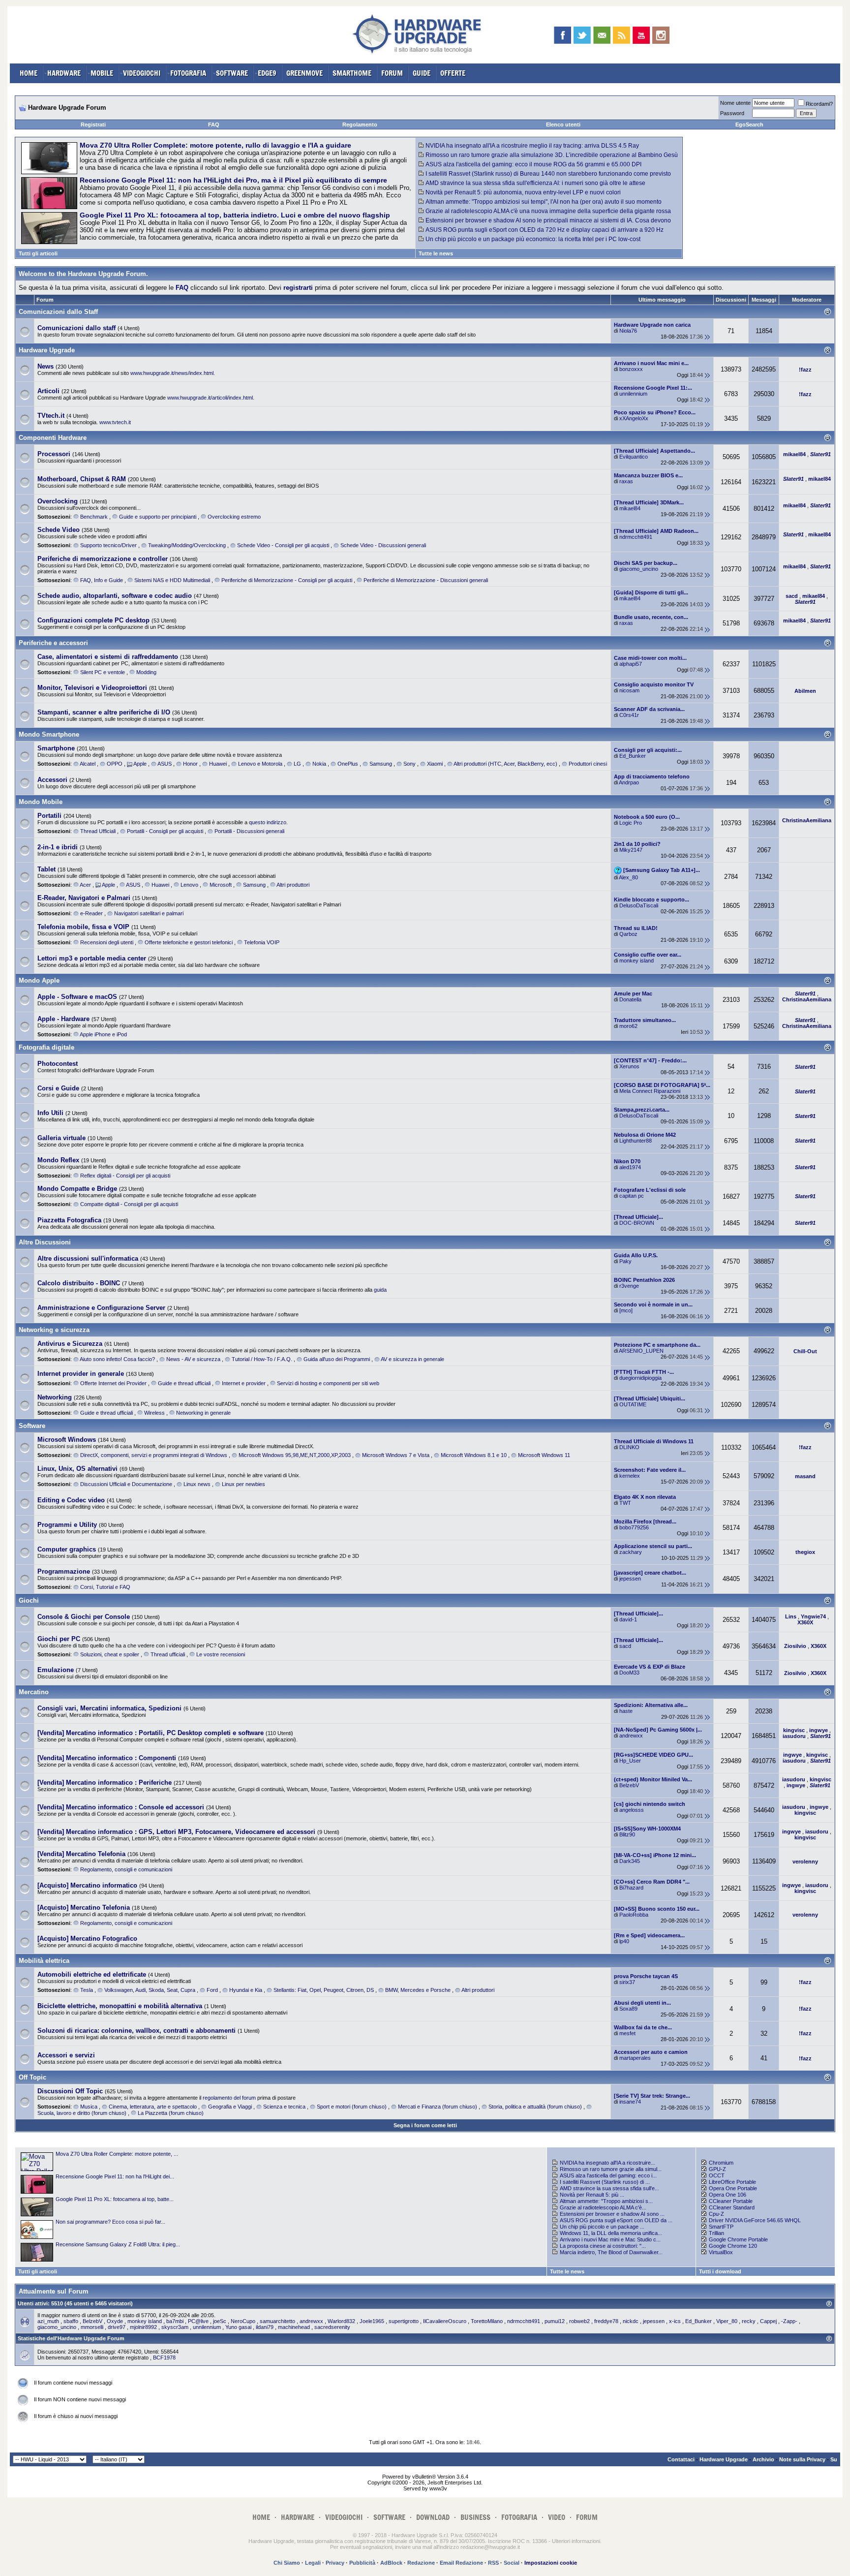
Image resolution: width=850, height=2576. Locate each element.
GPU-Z (717, 2169)
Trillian (716, 2233)
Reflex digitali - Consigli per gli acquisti (125, 1176)
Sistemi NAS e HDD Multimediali (172, 580)
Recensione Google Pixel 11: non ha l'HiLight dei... (115, 2176)
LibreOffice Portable (732, 2182)
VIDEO (557, 2517)
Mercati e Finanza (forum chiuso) (438, 2107)
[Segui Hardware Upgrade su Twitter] (582, 35)
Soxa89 (628, 2009)
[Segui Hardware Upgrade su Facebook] (562, 35)
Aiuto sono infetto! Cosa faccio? (117, 1359)
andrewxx (631, 1736)
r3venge (629, 1286)
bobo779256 (634, 1527)
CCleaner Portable (731, 2201)
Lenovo (189, 885)
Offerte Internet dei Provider (113, 1383)
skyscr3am (175, 2327)
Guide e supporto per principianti (158, 517)
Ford (212, 1990)
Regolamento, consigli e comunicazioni (126, 1869)
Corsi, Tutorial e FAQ (105, 1587)
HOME (29, 73)
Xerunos (629, 1066)
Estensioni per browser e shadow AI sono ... (612, 2214)
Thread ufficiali (168, 1654)
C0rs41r (629, 715)
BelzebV (629, 1785)
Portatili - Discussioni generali (249, 831)
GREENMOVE (304, 73)
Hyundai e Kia (246, 1990)
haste (626, 1711)
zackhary (631, 1552)
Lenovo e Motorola (260, 764)
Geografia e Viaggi (230, 2107)
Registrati (93, 124)
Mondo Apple (39, 980)
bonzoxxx (631, 369)
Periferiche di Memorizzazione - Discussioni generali (426, 580)
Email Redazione (461, 2563)
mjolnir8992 (143, 2327)
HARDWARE (64, 73)
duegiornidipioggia (640, 1378)
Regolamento (360, 124)
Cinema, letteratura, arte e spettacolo (153, 2107)
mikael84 (630, 508)
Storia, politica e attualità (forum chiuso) (535, 2107)
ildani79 (265, 2327)
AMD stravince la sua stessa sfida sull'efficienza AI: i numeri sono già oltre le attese (535, 183)
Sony (410, 764)
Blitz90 (627, 1834)
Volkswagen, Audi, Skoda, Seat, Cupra (150, 1990)
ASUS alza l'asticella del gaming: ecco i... (608, 2175)
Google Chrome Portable (738, 2239)
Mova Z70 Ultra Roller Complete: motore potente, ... (117, 2154)
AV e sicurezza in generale (412, 1359)
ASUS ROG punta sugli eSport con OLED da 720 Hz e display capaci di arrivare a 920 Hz (545, 230)
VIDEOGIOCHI (142, 73)
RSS (493, 2563)
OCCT (717, 2175)
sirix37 (627, 1982)
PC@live (198, 2321)
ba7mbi (175, 2321)
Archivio (763, 2459)
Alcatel (88, 764)
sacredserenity (332, 2327)
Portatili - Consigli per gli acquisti (165, 831)
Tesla (87, 1990)
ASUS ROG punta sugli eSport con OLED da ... (616, 2220)
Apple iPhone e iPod (103, 1034)
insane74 (630, 2102)
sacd (625, 1646)
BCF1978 (164, 2358)
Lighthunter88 (636, 1141)
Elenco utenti (563, 124)
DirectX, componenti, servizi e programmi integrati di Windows (154, 1455)
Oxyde (115, 2321)
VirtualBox (721, 2252)
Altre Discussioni (45, 1242)
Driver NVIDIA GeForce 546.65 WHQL (755, 2220)
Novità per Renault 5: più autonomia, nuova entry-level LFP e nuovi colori (523, 192)
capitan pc (632, 1196)
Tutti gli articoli (38, 253)
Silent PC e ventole (103, 672)
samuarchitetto (277, 2321)
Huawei (218, 764)
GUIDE (422, 73)
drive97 (117, 2327)
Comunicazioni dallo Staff (58, 312)
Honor (190, 764)
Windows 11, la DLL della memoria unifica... (611, 2233)
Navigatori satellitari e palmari (149, 913)
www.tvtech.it (115, 422)
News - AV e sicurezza (193, 1359)
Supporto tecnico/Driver (108, 545)
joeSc (220, 2321)
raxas (626, 481)
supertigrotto (404, 2321)
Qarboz (628, 934)
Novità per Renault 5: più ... (592, 2195)
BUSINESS (475, 2517)
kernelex (630, 1476)
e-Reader (91, 913)
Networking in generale (203, 1413)
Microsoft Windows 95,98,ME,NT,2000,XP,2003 (295, 1455)
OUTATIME (633, 1404)
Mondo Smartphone (49, 734)
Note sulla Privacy (802, 2459)
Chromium (721, 2163)
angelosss (632, 1810)
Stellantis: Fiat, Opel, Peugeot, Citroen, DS (324, 1990)
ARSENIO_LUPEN (641, 1351)
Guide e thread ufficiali (184, 1383)
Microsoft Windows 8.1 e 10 (474, 1455)
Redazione (421, 2563)
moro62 (628, 1026)
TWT (625, 1503)
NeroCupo (243, 2321)
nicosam (629, 690)
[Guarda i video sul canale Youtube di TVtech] (641, 35)
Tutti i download (720, 2271)
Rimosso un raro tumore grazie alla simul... (611, 2169)
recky (749, 2321)
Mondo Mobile (41, 802)
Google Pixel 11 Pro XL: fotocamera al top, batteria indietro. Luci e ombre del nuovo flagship (235, 215)
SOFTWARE (232, 73)
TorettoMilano (487, 2321)
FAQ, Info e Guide (102, 580)
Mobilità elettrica (44, 1961)
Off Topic (32, 2077)
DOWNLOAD (433, 2517)
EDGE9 (267, 73)
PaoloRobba (634, 1915)
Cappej (768, 2321)
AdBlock (391, 2563)
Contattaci (681, 2459)
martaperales (635, 2058)
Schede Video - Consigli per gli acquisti (283, 545)
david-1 (628, 1619)
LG (297, 764)
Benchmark (94, 517)
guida (380, 1290)
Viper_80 (727, 2321)
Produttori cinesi (588, 764)
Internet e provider (244, 1383)
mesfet (627, 2033)
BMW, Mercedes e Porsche (418, 1990)
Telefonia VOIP (262, 942)
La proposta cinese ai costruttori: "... (603, 2246)
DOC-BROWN (637, 1223)
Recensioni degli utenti (107, 942)
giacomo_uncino (639, 569)
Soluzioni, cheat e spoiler (110, 1654)
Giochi (29, 1600)
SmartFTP (721, 2227)
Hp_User (630, 1761)
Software (32, 1426)
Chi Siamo (287, 2563)
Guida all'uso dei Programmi (337, 1359)
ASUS (165, 764)
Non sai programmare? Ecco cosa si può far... (110, 2222)
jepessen (630, 1579)
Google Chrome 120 (733, 2246)
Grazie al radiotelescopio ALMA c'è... (603, 2207)
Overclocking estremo (234, 517)
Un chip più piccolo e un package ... (602, 2227)
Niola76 (628, 331)
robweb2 (579, 2321)
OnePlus (348, 764)
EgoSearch (749, 124)
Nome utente (735, 103)
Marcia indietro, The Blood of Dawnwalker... (611, 2252)
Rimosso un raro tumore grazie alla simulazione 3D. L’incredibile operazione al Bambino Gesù (552, 155)
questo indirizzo (268, 822)
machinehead (294, 2327)
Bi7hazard (631, 1888)
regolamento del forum (229, 2098)
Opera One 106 (728, 2195)
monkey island (637, 961)
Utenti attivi (33, 2303)
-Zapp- (789, 2321)
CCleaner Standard (732, 2207)
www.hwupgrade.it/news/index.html (172, 373)
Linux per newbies (243, 1484)
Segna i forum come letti (425, 2125)
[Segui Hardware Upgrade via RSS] (622, 35)
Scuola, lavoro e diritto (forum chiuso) (82, 2113)
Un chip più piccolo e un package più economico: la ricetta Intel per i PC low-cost (533, 239)
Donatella (630, 999)
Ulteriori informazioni (576, 2541)
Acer (85, 885)
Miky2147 (631, 850)
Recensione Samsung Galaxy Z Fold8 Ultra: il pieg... (118, 2244)
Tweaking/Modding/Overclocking (187, 545)
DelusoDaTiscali (639, 905)
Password (732, 113)
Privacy (335, 2563)
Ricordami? (819, 104)
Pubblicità (362, 2563)
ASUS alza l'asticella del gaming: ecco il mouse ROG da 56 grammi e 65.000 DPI (533, 164)
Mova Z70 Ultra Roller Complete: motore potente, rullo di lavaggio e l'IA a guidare (215, 145)
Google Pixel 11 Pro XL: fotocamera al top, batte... (115, 2199)
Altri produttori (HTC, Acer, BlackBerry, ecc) (505, 764)
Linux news (197, 1484)
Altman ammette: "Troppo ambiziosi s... (606, 2201)
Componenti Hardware (53, 438)
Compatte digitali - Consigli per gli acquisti (129, 1204)
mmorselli (92, 2327)
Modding (146, 672)
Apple (140, 764)
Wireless (154, 1413)
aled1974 (630, 1167)
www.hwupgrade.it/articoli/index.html (210, 398)
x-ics (675, 2321)
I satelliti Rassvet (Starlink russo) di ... (605, 2182)
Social (512, 2563)
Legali (313, 2563)
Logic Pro (631, 823)
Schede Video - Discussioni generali (383, 545)
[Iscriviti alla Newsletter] (602, 35)
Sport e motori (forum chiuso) (352, 2107)
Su (834, 2459)
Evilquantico (634, 457)
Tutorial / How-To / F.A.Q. (262, 1359)
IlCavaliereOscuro (445, 2321)
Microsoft (221, 885)
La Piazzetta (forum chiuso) (171, 2113)
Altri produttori (293, 885)
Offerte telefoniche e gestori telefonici (189, 942)
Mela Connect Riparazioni (650, 1091)
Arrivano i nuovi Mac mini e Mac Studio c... (610, 2239)
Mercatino (34, 1692)
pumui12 (555, 2321)
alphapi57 (631, 664)
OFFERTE (453, 73)
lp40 (624, 1941)
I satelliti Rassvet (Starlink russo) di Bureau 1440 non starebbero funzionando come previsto (548, 174)
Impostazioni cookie (551, 2563)
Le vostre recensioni (221, 1654)
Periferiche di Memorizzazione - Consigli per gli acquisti (287, 580)
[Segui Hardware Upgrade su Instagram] (661, 35)
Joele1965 (372, 2321)
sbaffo (71, 2321)
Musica (89, 2107)
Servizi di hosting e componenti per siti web (328, 1383)
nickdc (631, 2321)
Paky (625, 1261)
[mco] (626, 1310)
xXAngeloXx (634, 418)
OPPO (115, 764)
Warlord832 (341, 2321)
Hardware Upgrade (47, 350)
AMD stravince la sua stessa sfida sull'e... (609, 2188)
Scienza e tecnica (284, 2107)
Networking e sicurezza (54, 1330)
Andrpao (629, 782)
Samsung (381, 764)
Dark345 (630, 1861)
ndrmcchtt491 (636, 537)
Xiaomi (435, 764)
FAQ (214, 124)
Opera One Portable (733, 2188)
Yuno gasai (238, 2327)
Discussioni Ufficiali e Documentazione (126, 1484)
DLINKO (629, 1447)
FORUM (392, 73)
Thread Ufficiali (98, 831)
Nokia (319, 764)
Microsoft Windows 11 (544, 1455)
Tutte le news (436, 253)
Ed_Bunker (633, 756)
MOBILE (102, 73)
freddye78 (606, 2321)
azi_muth (48, 2321)
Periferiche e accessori (53, 643)
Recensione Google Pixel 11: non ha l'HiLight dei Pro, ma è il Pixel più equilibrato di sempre (233, 180)
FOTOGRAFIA (188, 73)
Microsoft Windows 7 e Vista (396, 1455)
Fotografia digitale (46, 1047)
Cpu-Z (716, 2214)
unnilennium (633, 394)
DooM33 (629, 1673)
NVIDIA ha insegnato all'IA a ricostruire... (607, 2163)
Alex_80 (628, 877)
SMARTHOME (352, 73)
